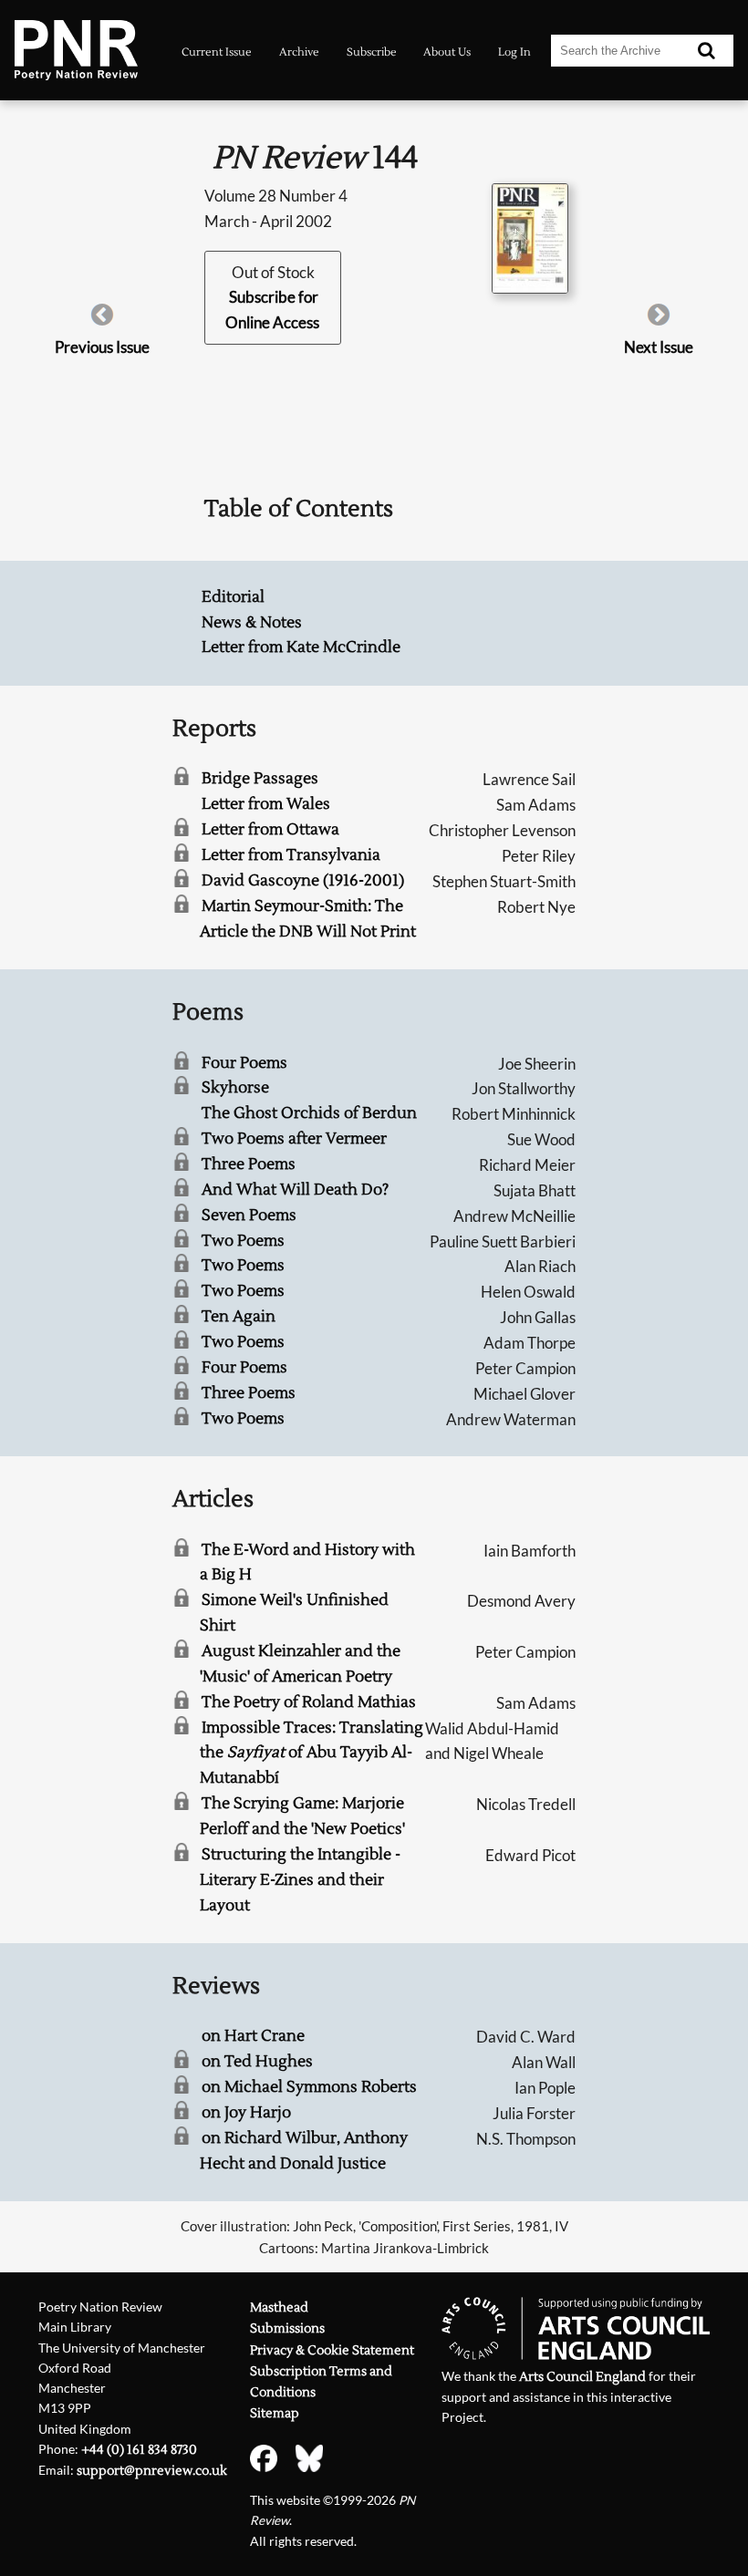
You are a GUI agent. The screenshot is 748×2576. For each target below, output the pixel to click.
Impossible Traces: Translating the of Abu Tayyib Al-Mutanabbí (312, 1754)
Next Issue (659, 347)
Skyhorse (235, 1088)
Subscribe (372, 52)
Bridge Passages (260, 779)
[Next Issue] (659, 321)
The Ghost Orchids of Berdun (309, 1113)
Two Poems (243, 1241)
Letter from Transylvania (291, 855)
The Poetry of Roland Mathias (309, 1702)
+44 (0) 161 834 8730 (139, 2450)
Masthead (279, 2307)
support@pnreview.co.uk (152, 2471)
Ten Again (239, 1317)
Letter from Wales (266, 804)
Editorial (233, 597)
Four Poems (244, 1063)
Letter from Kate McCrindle (301, 647)
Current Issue (217, 52)
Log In (514, 52)
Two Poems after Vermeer (294, 1139)
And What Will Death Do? (295, 1190)
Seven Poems (249, 1216)
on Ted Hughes (257, 2062)
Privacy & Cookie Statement (332, 2350)
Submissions (287, 2328)
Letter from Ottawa (270, 830)
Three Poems (249, 1164)
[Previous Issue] (102, 321)
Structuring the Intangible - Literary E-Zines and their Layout (300, 1880)
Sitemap (275, 2413)
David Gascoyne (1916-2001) (303, 881)
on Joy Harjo (246, 2113)
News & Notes (252, 623)
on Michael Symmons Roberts (309, 2087)
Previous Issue (102, 347)
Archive (299, 52)
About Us (447, 52)
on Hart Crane (253, 2036)
